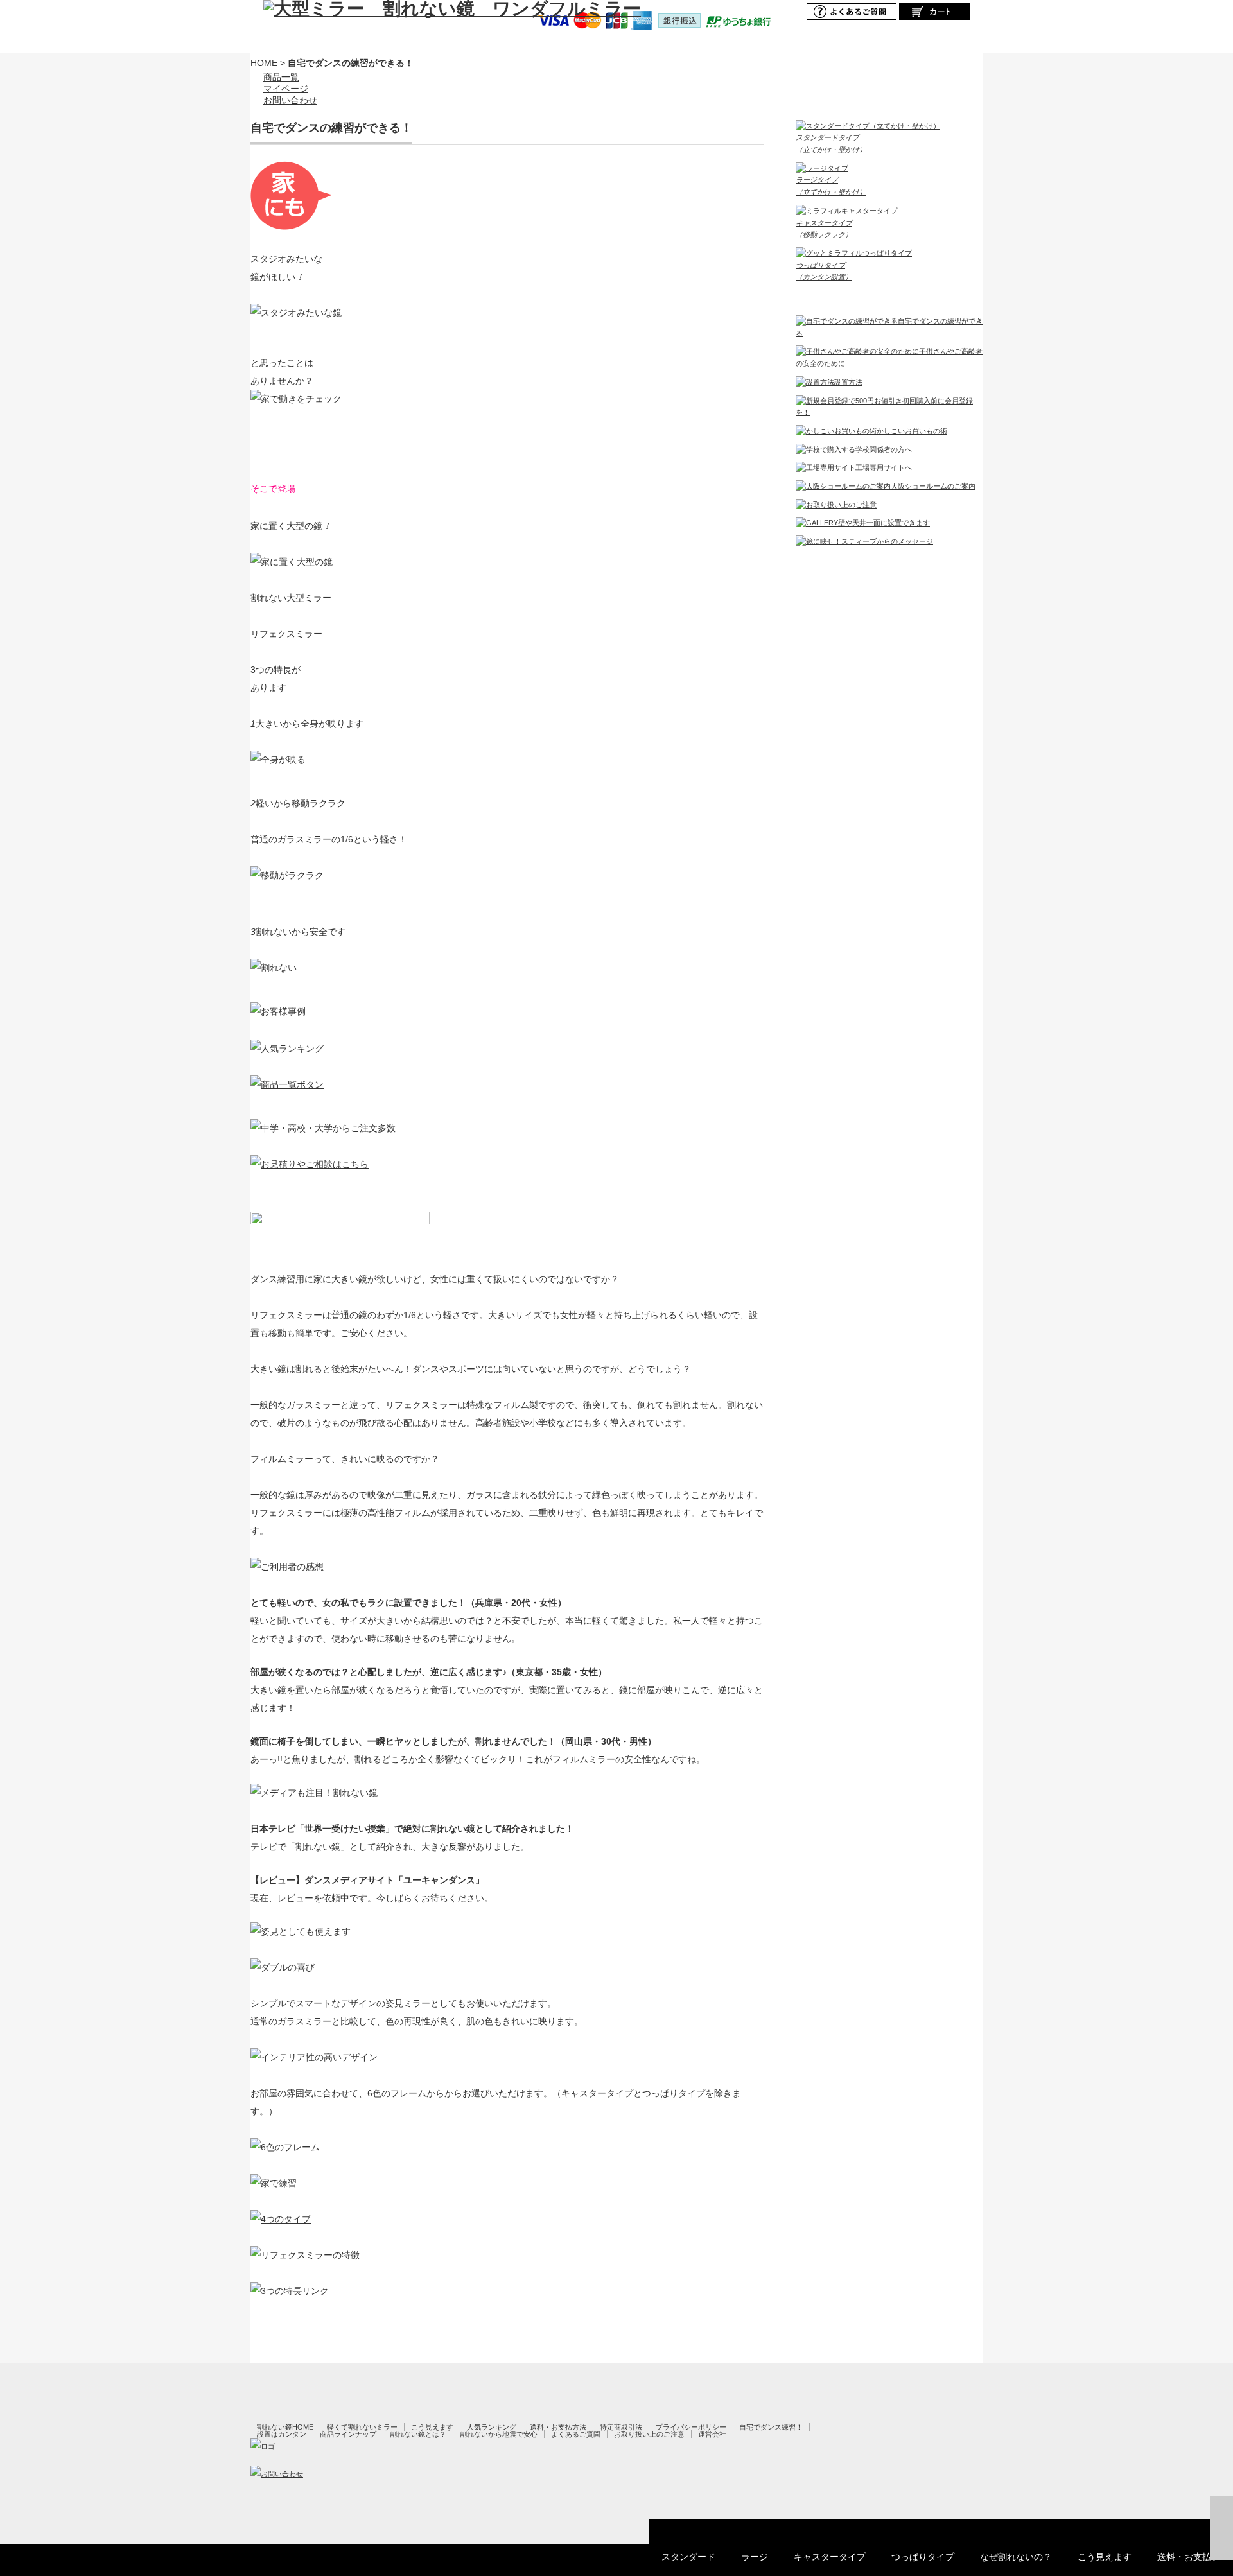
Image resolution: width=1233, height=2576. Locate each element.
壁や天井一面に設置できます (884, 523)
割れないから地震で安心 (499, 2434)
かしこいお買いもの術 (912, 431)
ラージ (755, 2557)
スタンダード (688, 2557)
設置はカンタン (282, 2434)
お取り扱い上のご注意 (649, 2434)
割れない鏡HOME (285, 2427)
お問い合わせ (290, 100)
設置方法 (848, 382)
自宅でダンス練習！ (771, 2427)
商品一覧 (281, 77)
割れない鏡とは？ (418, 2434)
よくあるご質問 (576, 2434)
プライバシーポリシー (691, 2427)
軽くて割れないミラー (362, 2427)
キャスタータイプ (830, 2557)
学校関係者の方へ (884, 449)
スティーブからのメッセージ (887, 541)
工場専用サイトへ (884, 467)
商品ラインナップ (348, 2434)
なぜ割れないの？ (1016, 2557)
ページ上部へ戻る (1221, 2528)
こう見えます (1105, 2557)
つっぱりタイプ (923, 2557)
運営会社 (712, 2434)
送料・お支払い (1189, 2557)
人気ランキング (492, 2427)
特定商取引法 (621, 2427)
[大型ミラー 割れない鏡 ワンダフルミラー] (452, 9)
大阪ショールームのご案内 (933, 486)
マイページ (286, 89)
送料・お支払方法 (558, 2427)
